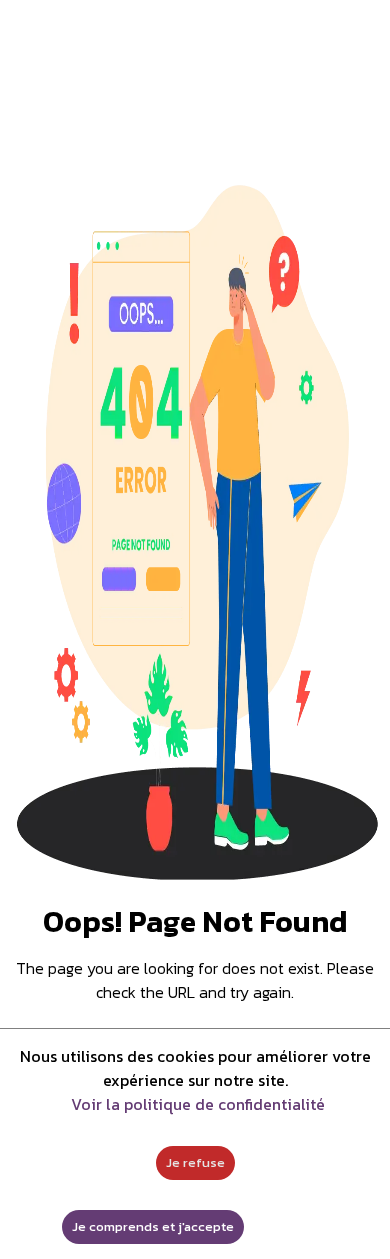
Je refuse (195, 1162)
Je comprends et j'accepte (153, 1226)
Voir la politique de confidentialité (198, 1104)
